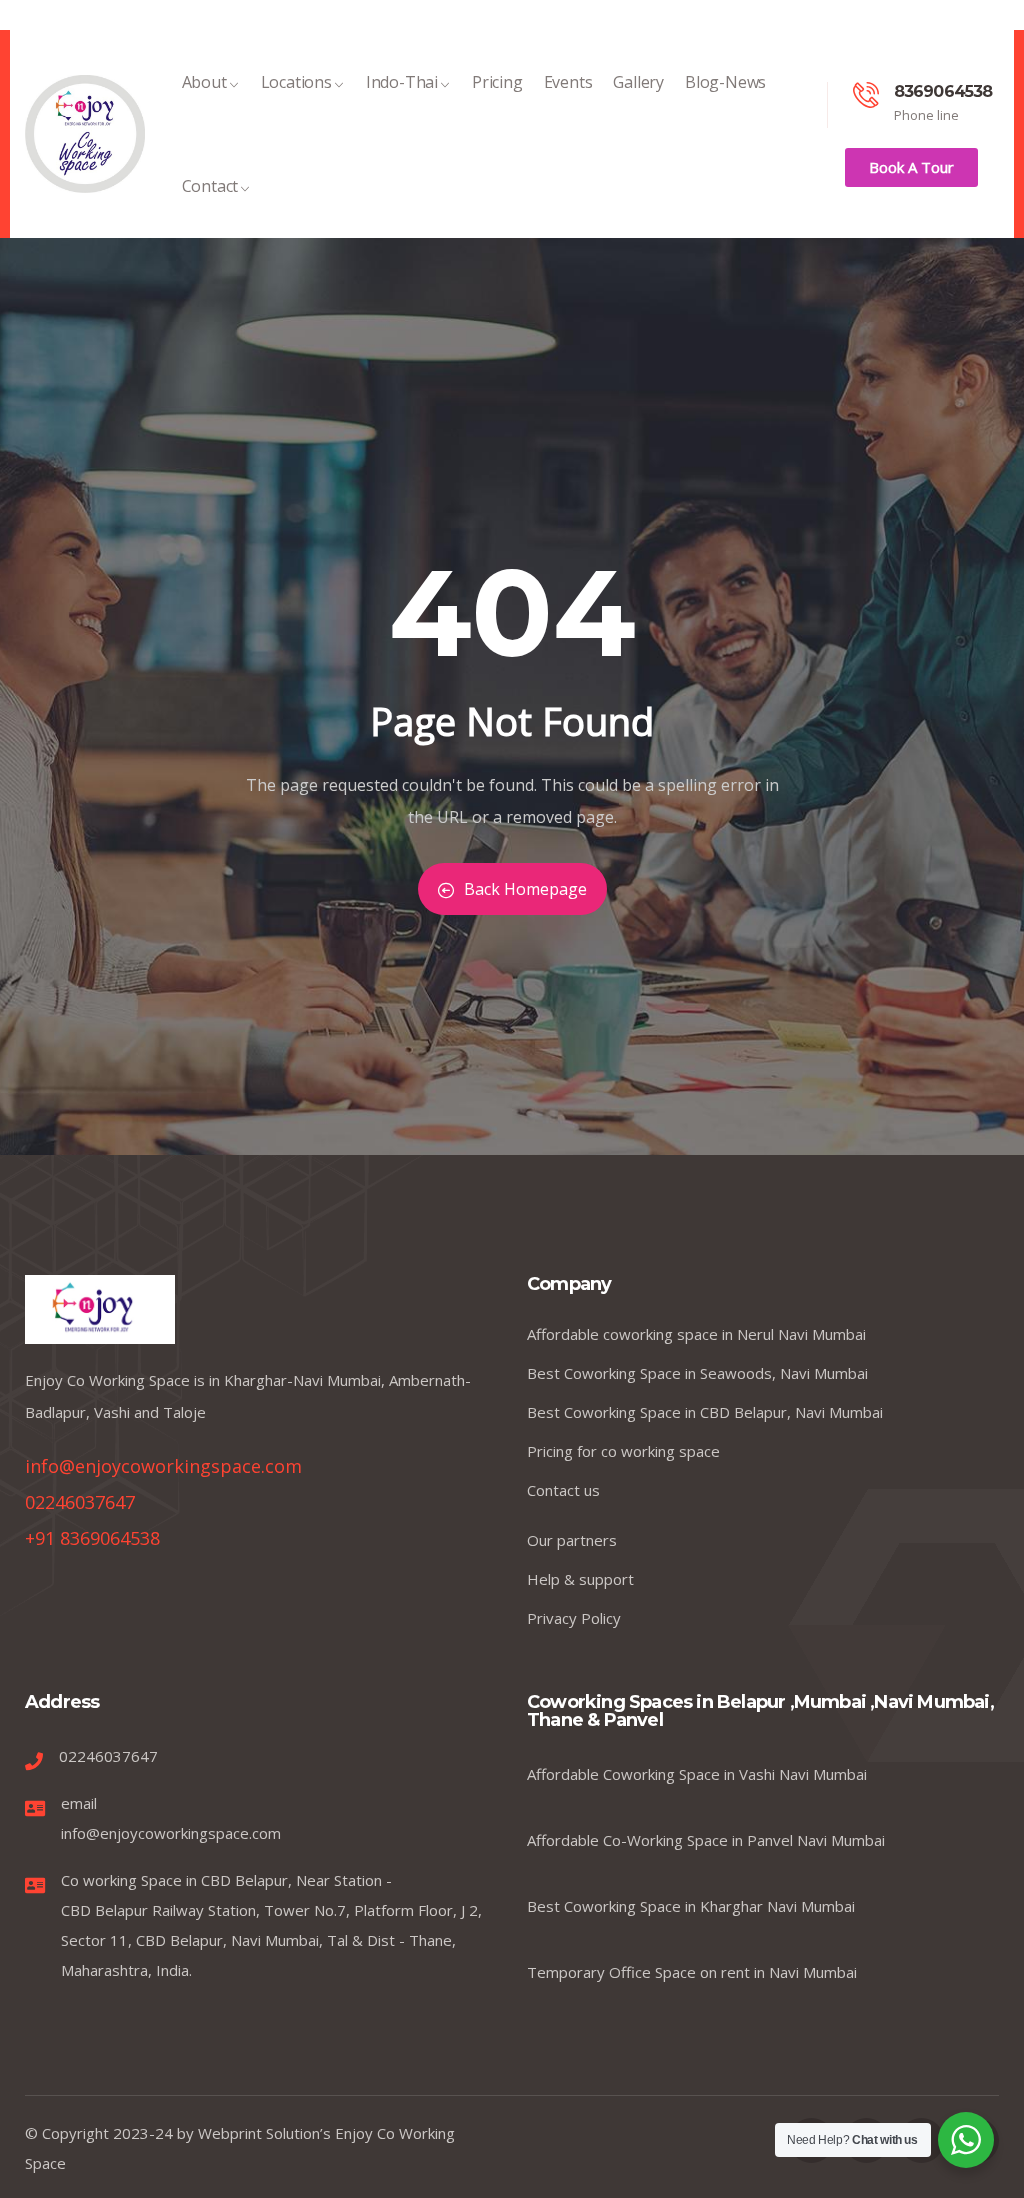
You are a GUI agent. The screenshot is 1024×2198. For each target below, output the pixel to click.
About (204, 82)
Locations (296, 82)
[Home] (85, 134)
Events (568, 82)
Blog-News (725, 82)
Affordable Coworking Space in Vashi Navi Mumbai (697, 1774)
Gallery (638, 82)
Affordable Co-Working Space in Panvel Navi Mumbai (706, 1840)
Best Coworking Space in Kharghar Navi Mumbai (691, 1906)
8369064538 (943, 91)
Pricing (497, 82)
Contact (210, 186)
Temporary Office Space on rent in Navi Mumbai (692, 1972)
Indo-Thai (402, 82)
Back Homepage (525, 889)
